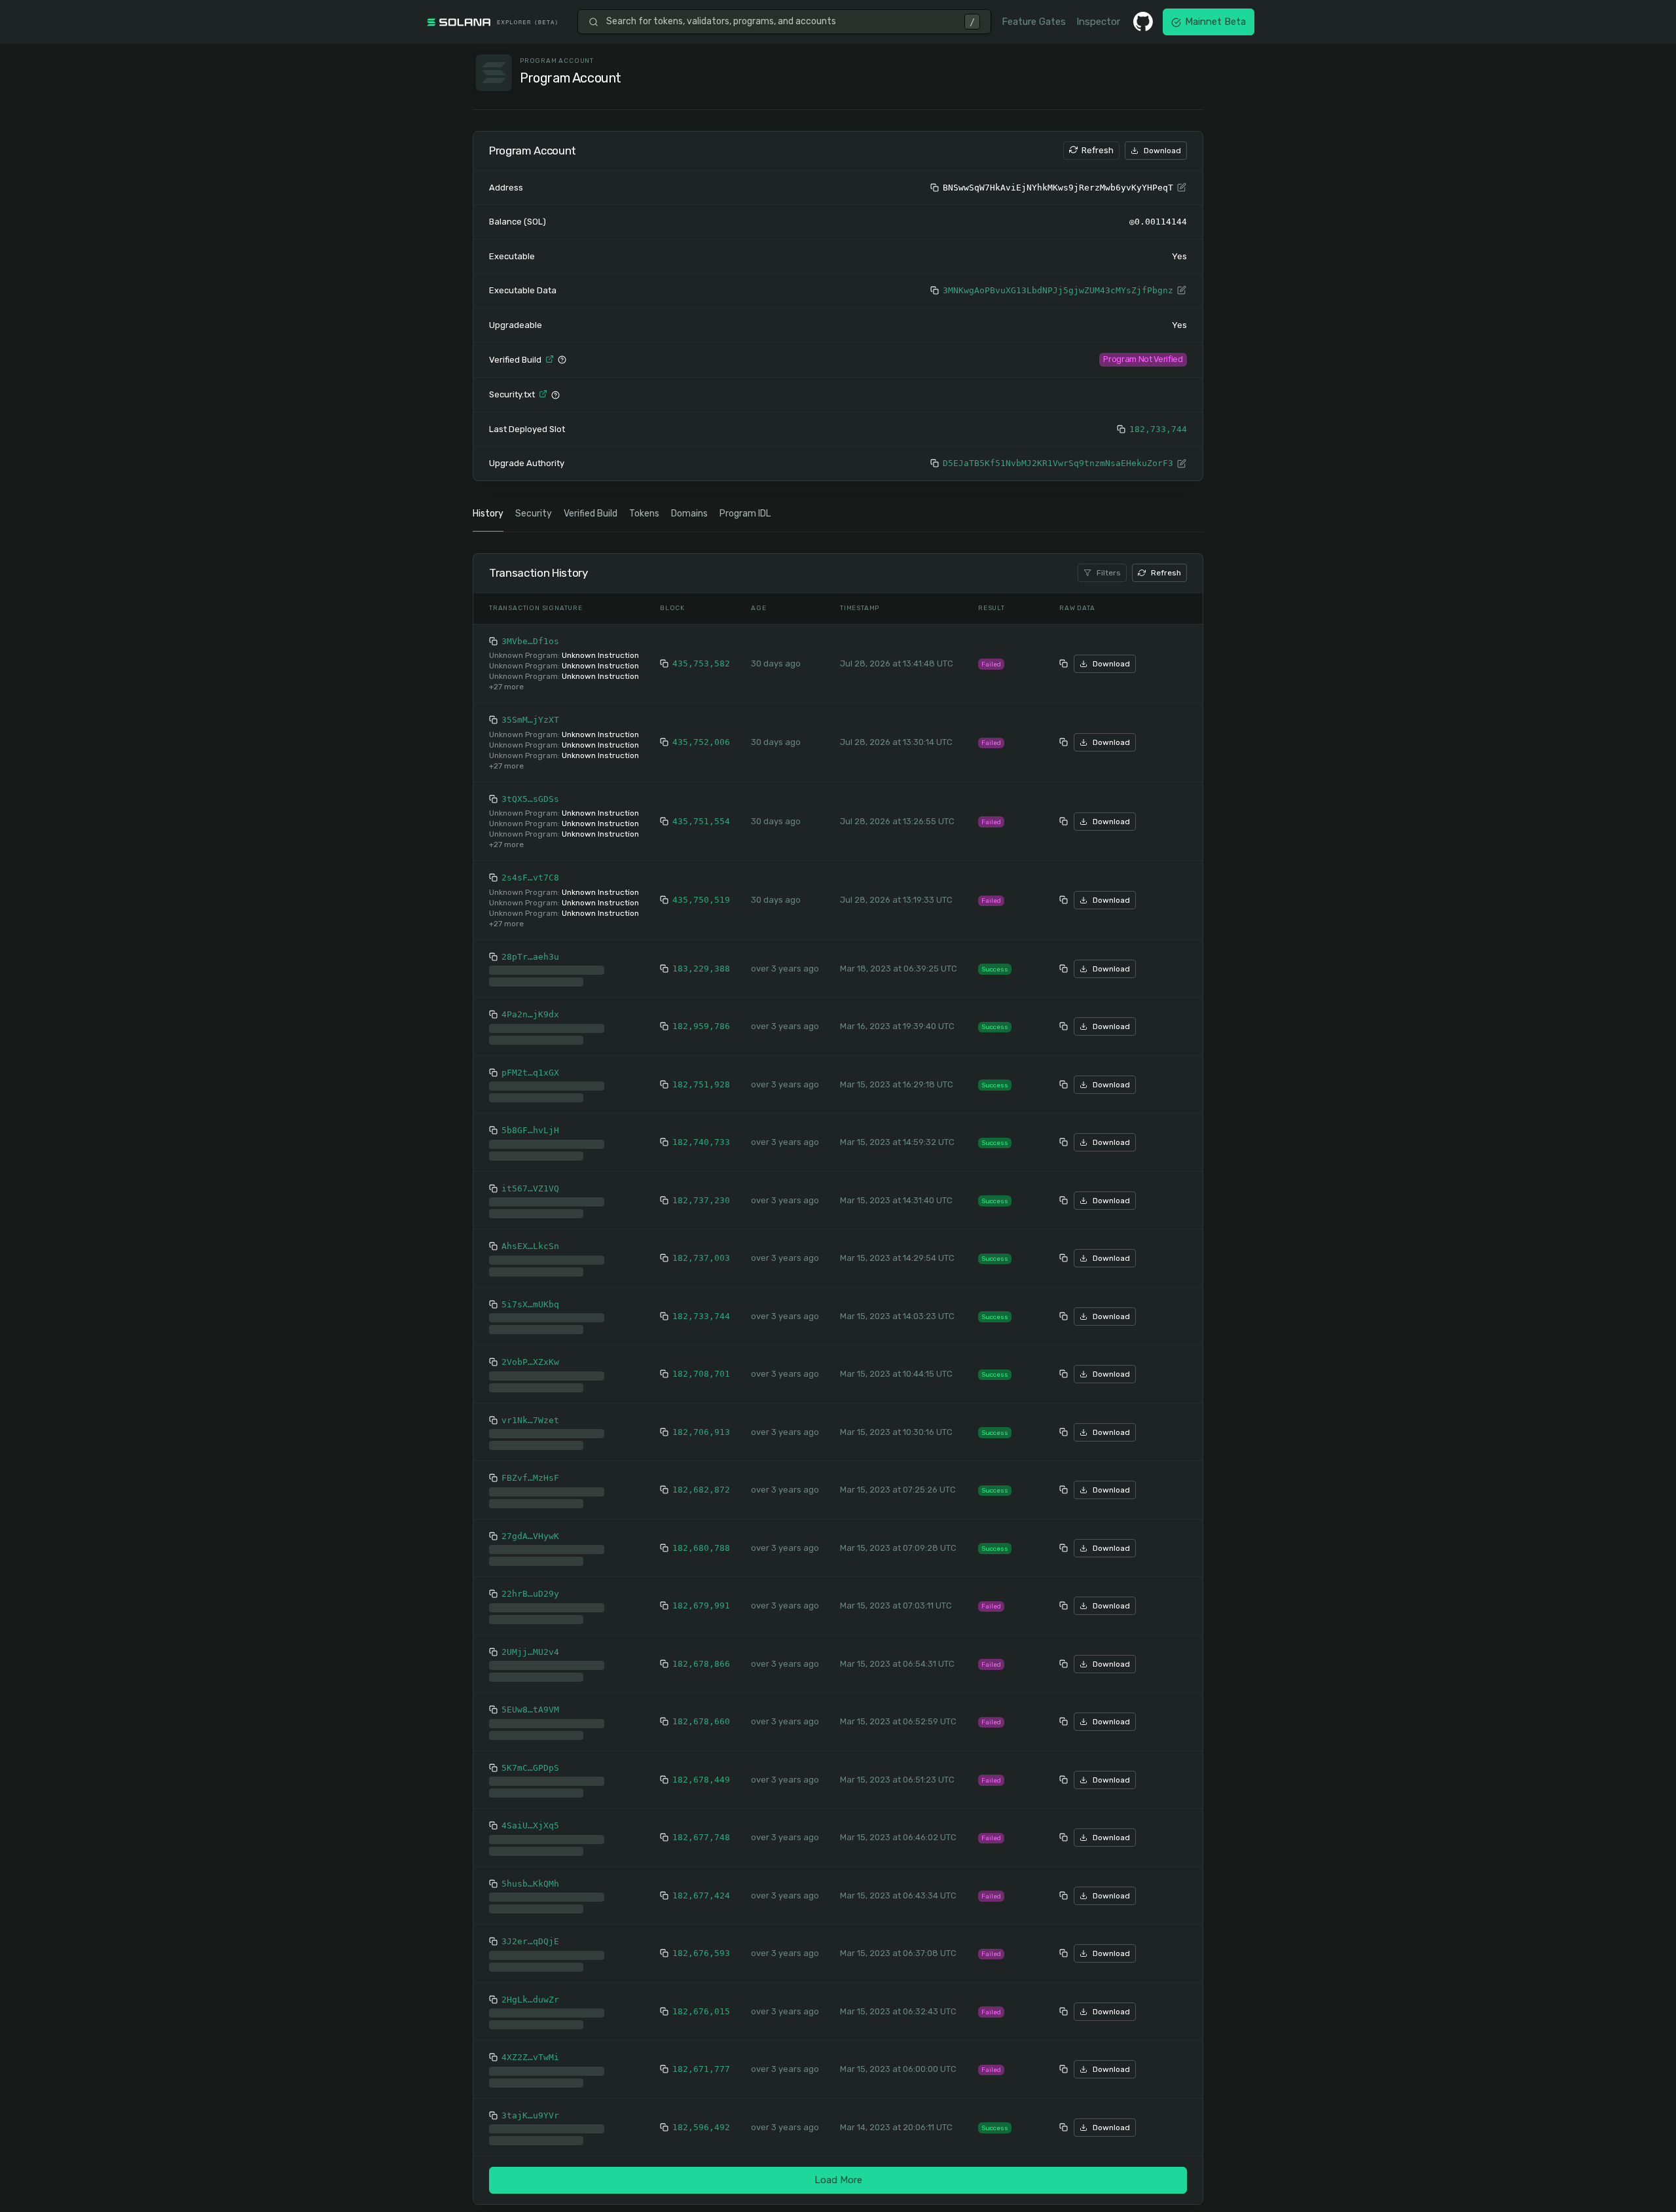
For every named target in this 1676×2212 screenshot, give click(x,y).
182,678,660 (701, 1712)
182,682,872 (701, 1480)
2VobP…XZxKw (530, 1353)
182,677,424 (701, 1886)
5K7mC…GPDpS (530, 1759)
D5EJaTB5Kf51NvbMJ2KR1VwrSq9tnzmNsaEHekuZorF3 (1058, 464)
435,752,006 (701, 743)
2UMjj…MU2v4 (530, 1643)
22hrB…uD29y (530, 1585)
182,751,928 (701, 1075)
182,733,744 (1158, 430)
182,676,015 (701, 2002)
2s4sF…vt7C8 (530, 879)
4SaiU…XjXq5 (530, 1816)
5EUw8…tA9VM (530, 1700)
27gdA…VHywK (530, 1527)
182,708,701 (701, 1365)
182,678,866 (701, 1655)
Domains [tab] (689, 515)
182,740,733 (701, 1133)
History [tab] (488, 515)
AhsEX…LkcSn (530, 1237)
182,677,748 (701, 1828)
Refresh (1098, 150)
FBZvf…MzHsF (530, 1469)
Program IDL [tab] (745, 515)
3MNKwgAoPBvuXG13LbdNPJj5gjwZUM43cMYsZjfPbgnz (1058, 290)
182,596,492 (701, 2118)
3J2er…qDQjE (530, 1932)
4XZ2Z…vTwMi (530, 2048)
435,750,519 (701, 901)
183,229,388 (701, 965)
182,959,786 (701, 1017)
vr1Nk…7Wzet (530, 1411)
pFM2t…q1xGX (530, 1063)
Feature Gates (1034, 22)
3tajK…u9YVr (530, 2106)
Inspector (1098, 22)
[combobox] (781, 22)
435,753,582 (701, 665)
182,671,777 (701, 2060)
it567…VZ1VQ (530, 1179)
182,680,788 (701, 1539)
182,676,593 (701, 1944)
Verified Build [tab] (591, 515)
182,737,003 (701, 1249)
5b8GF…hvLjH (530, 1121)
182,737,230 (701, 1191)
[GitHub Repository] (1143, 22)
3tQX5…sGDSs (530, 800)
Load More (838, 2171)
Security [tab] (534, 515)
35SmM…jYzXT (530, 721)
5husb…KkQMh (530, 1875)
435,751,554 (701, 823)
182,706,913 (701, 1423)
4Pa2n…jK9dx (530, 1005)
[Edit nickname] (1182, 188)
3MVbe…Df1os (530, 643)
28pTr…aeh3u (530, 958)
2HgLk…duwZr (530, 1990)
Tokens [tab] (644, 515)
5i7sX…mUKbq (530, 1295)
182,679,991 (701, 1596)
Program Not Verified (1143, 359)
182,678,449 (701, 1770)
